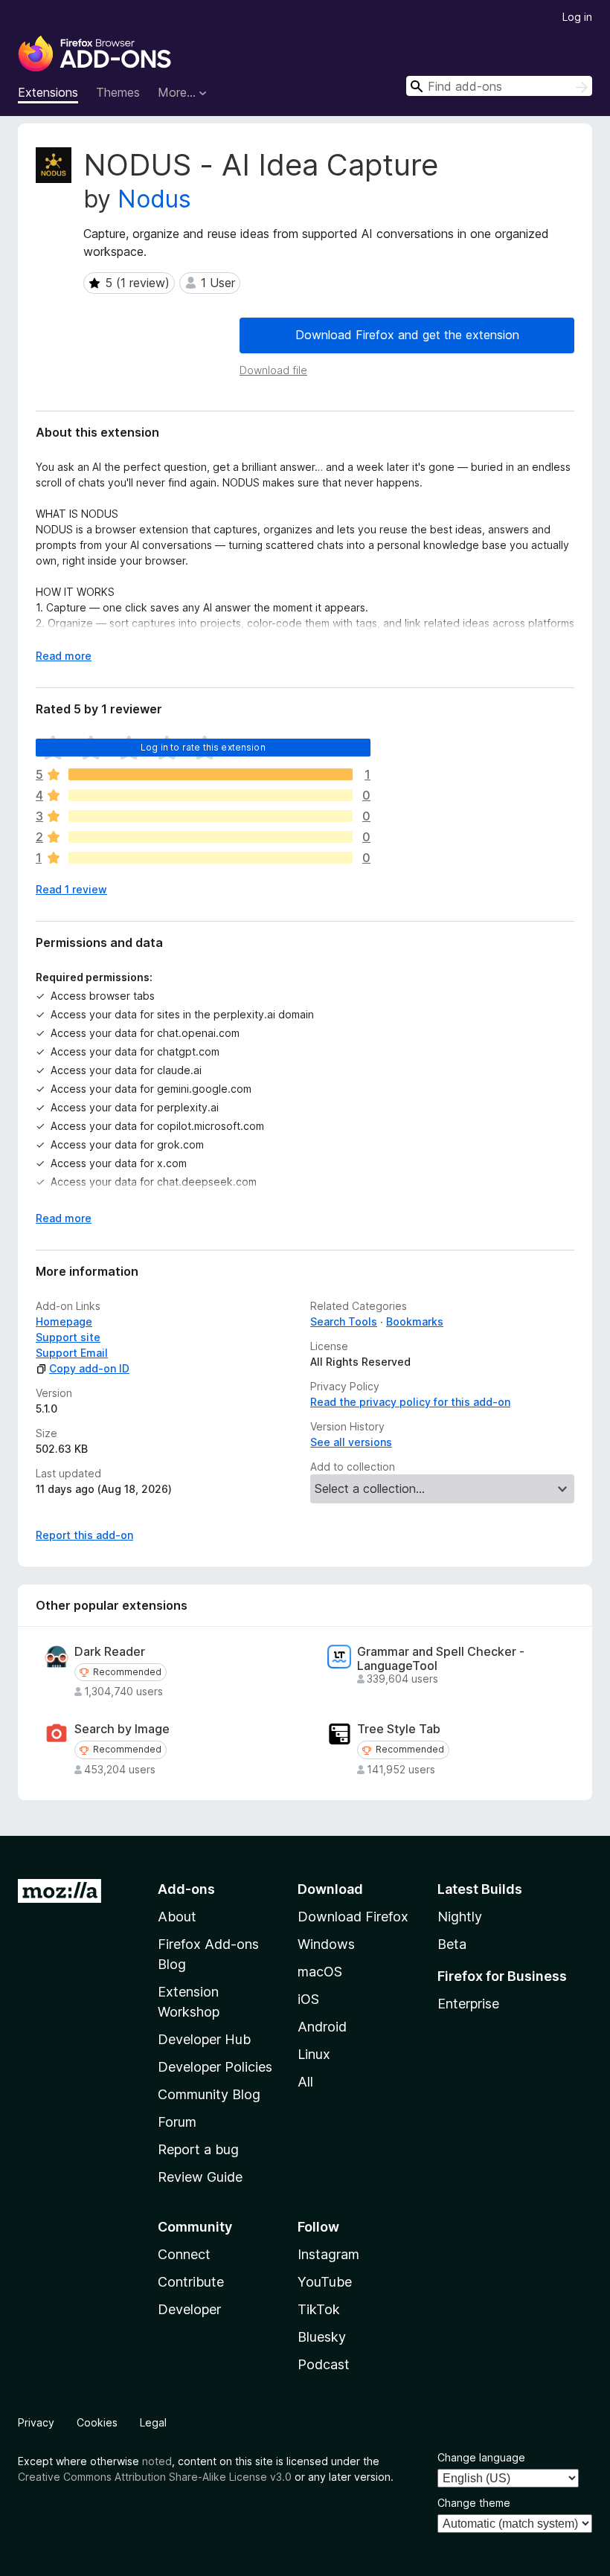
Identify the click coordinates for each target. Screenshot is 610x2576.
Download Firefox (353, 1917)
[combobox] (499, 86)
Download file (273, 370)
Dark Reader (110, 1652)
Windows (326, 1944)
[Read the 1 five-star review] (211, 774)
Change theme (474, 2503)
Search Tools (344, 1321)
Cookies (97, 2422)
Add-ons (186, 1889)
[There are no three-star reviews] (211, 816)
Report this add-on (84, 1535)
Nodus (154, 199)
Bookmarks (415, 1321)
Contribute (191, 2282)
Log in (577, 17)
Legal (153, 2422)
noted (157, 2461)
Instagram (328, 2254)
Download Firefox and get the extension (407, 335)
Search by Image (122, 1729)
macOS (320, 1972)
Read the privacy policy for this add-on (410, 1402)
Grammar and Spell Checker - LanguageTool (441, 1659)
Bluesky (322, 2337)
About (177, 1917)
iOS (308, 1999)
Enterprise (468, 2004)
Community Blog (209, 2094)
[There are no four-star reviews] (211, 795)
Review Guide (200, 2177)
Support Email (72, 1353)
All (305, 2082)
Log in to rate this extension (203, 747)
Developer (189, 2309)
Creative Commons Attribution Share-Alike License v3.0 (155, 2477)
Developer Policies (215, 2067)
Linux (314, 2054)
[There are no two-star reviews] (211, 837)
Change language (481, 2457)
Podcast (324, 2364)
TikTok (319, 2309)
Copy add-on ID (89, 1368)
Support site (68, 1337)
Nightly (460, 1917)
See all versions (351, 1442)
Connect (184, 2254)
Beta (452, 1944)
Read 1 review (71, 889)
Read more (64, 656)
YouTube (325, 2282)
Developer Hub (204, 2039)
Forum (177, 2122)
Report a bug (198, 2149)
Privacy (36, 2422)
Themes (118, 92)
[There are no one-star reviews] (211, 858)
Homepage (64, 1321)
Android (322, 2027)
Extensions (48, 92)
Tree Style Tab (399, 1729)
